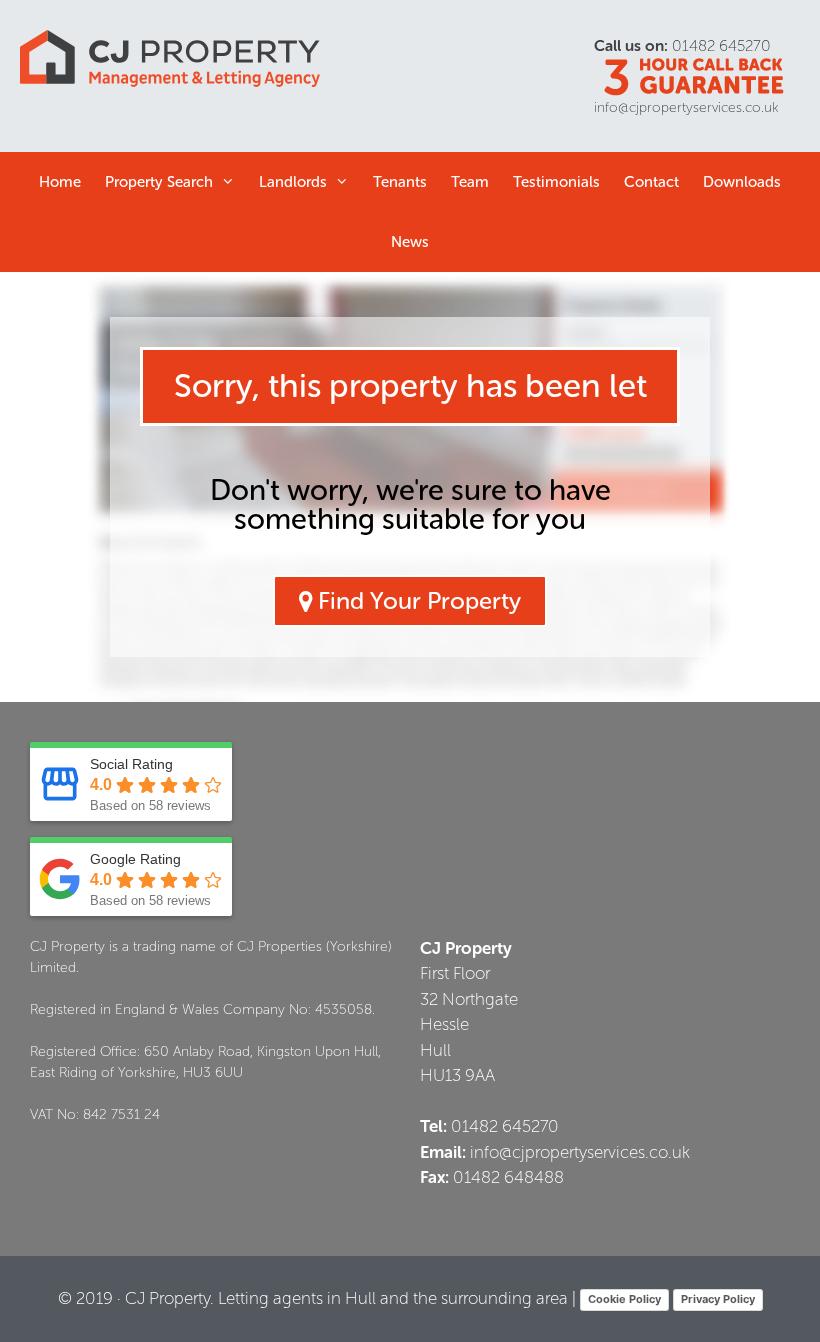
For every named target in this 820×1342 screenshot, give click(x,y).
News (410, 242)
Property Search (159, 182)
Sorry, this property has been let (410, 386)
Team (470, 182)
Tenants (400, 182)
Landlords (293, 182)
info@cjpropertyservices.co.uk (686, 107)
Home (60, 182)
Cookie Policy (624, 1299)
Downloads (742, 182)
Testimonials (556, 182)
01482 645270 (721, 45)
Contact (651, 182)
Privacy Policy (718, 1299)
